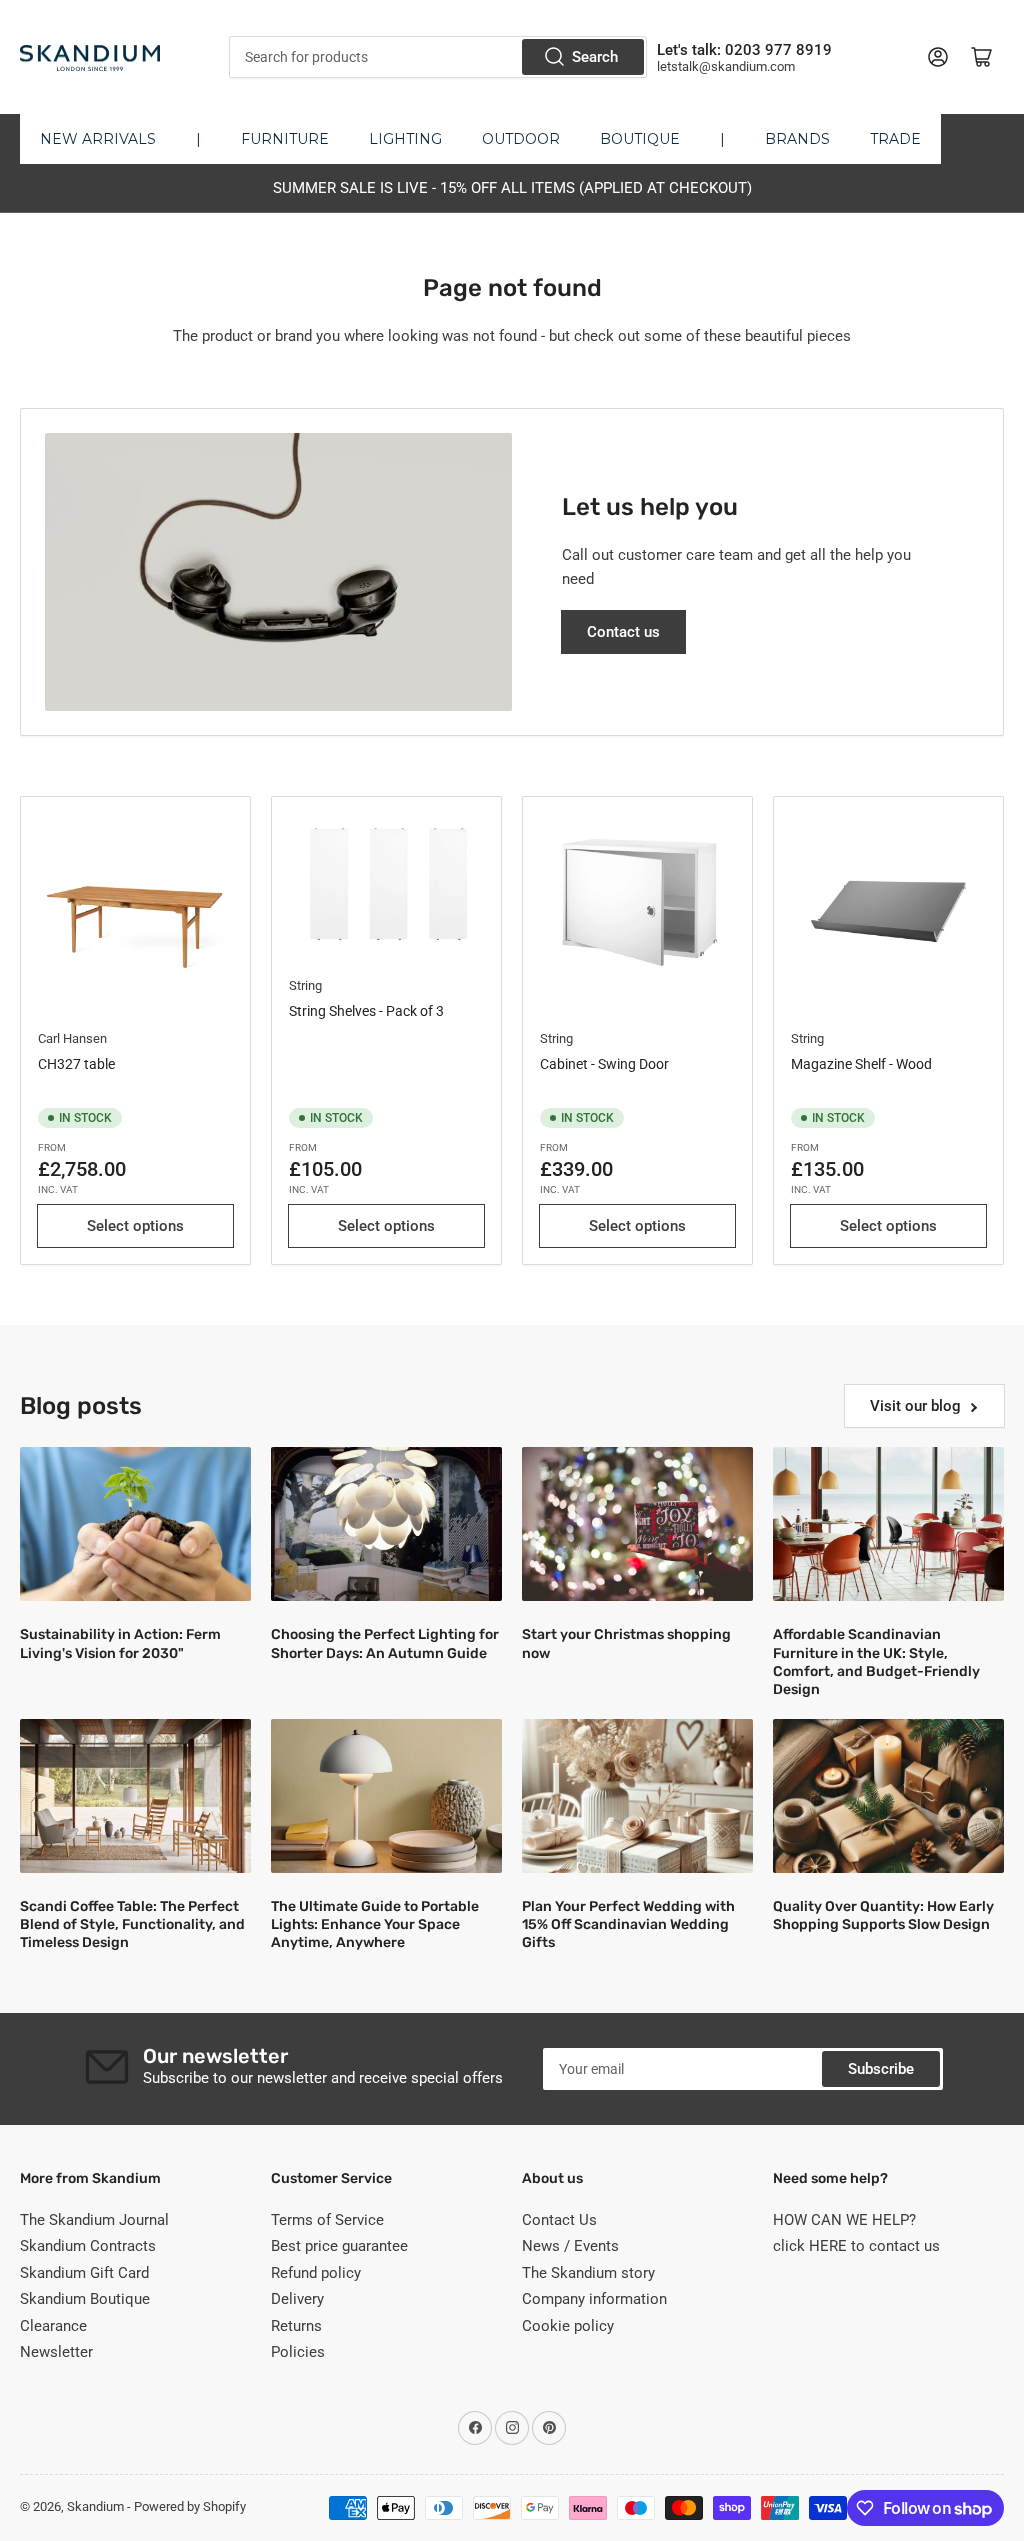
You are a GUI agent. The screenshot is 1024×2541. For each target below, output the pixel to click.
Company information (594, 2299)
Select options (135, 1226)
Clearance (53, 2326)
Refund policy (316, 2273)
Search (595, 57)
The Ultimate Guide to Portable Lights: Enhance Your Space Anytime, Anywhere (375, 1924)
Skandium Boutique (85, 2299)
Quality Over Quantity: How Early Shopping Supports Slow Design (883, 1915)
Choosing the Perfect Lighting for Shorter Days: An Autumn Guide (385, 1643)
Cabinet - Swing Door (604, 1064)
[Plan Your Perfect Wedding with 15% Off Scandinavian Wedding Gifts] (637, 1796)
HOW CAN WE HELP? (844, 2220)
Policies (298, 2352)
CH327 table (76, 1064)
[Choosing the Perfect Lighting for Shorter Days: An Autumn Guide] (386, 1524)
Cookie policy (568, 2326)
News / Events (570, 2246)
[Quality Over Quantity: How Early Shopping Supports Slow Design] (888, 1796)
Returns (296, 2326)
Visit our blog (915, 1406)
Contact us (623, 632)
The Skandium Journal (94, 2220)
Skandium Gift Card (84, 2273)
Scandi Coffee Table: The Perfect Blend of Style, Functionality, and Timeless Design (132, 1924)
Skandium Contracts (88, 2246)
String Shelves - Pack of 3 (366, 1011)
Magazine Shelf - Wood (861, 1064)
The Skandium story (588, 2273)
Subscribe (881, 2069)
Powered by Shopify (190, 2506)
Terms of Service (327, 2220)
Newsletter (56, 2352)
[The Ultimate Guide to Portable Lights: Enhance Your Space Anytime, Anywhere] (386, 1796)
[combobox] (438, 57)
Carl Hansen (72, 1038)
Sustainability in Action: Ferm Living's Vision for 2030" (120, 1643)
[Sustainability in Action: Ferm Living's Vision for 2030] (135, 1524)
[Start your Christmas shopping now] (637, 1524)
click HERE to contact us (856, 2246)
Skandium (95, 2506)
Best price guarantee (339, 2246)
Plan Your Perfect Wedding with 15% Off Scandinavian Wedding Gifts (628, 1924)
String (305, 985)
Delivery (297, 2299)
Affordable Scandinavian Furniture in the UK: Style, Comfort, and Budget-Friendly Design (876, 1662)
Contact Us (559, 2220)
